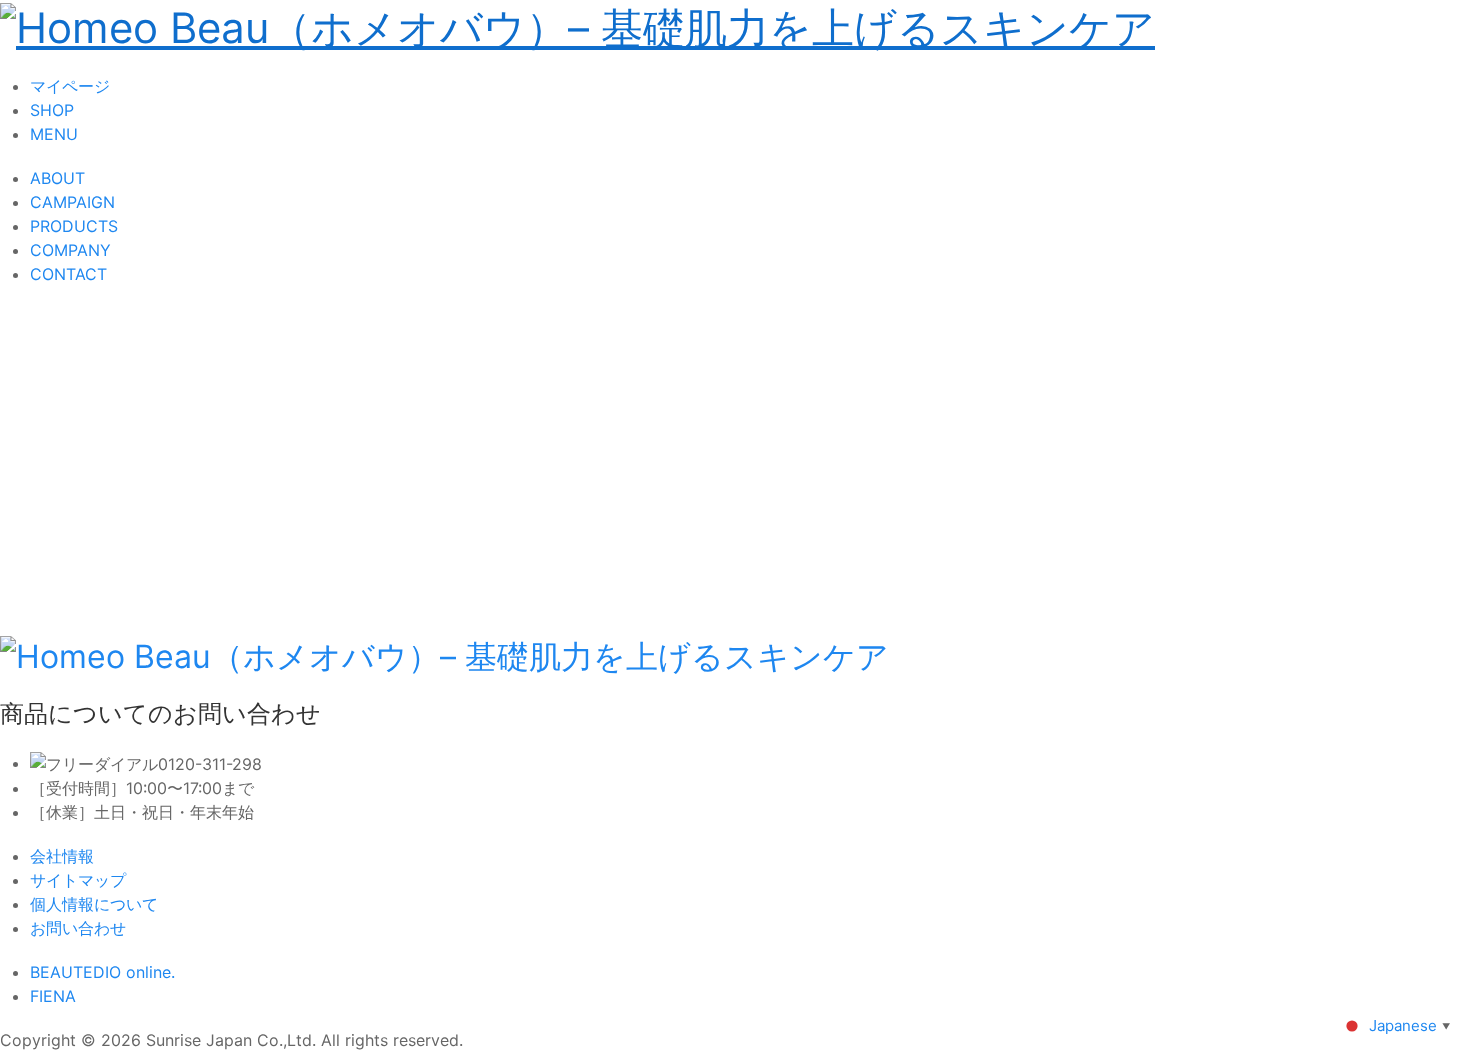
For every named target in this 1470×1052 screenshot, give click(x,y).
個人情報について (94, 904)
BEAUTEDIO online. (102, 972)
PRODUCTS (74, 226)
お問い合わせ (78, 928)
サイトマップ (78, 880)
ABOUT (57, 178)
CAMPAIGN (72, 202)
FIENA (53, 996)
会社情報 (62, 856)
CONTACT (68, 274)
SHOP (52, 110)
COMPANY (70, 250)
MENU (54, 134)
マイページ (70, 86)
